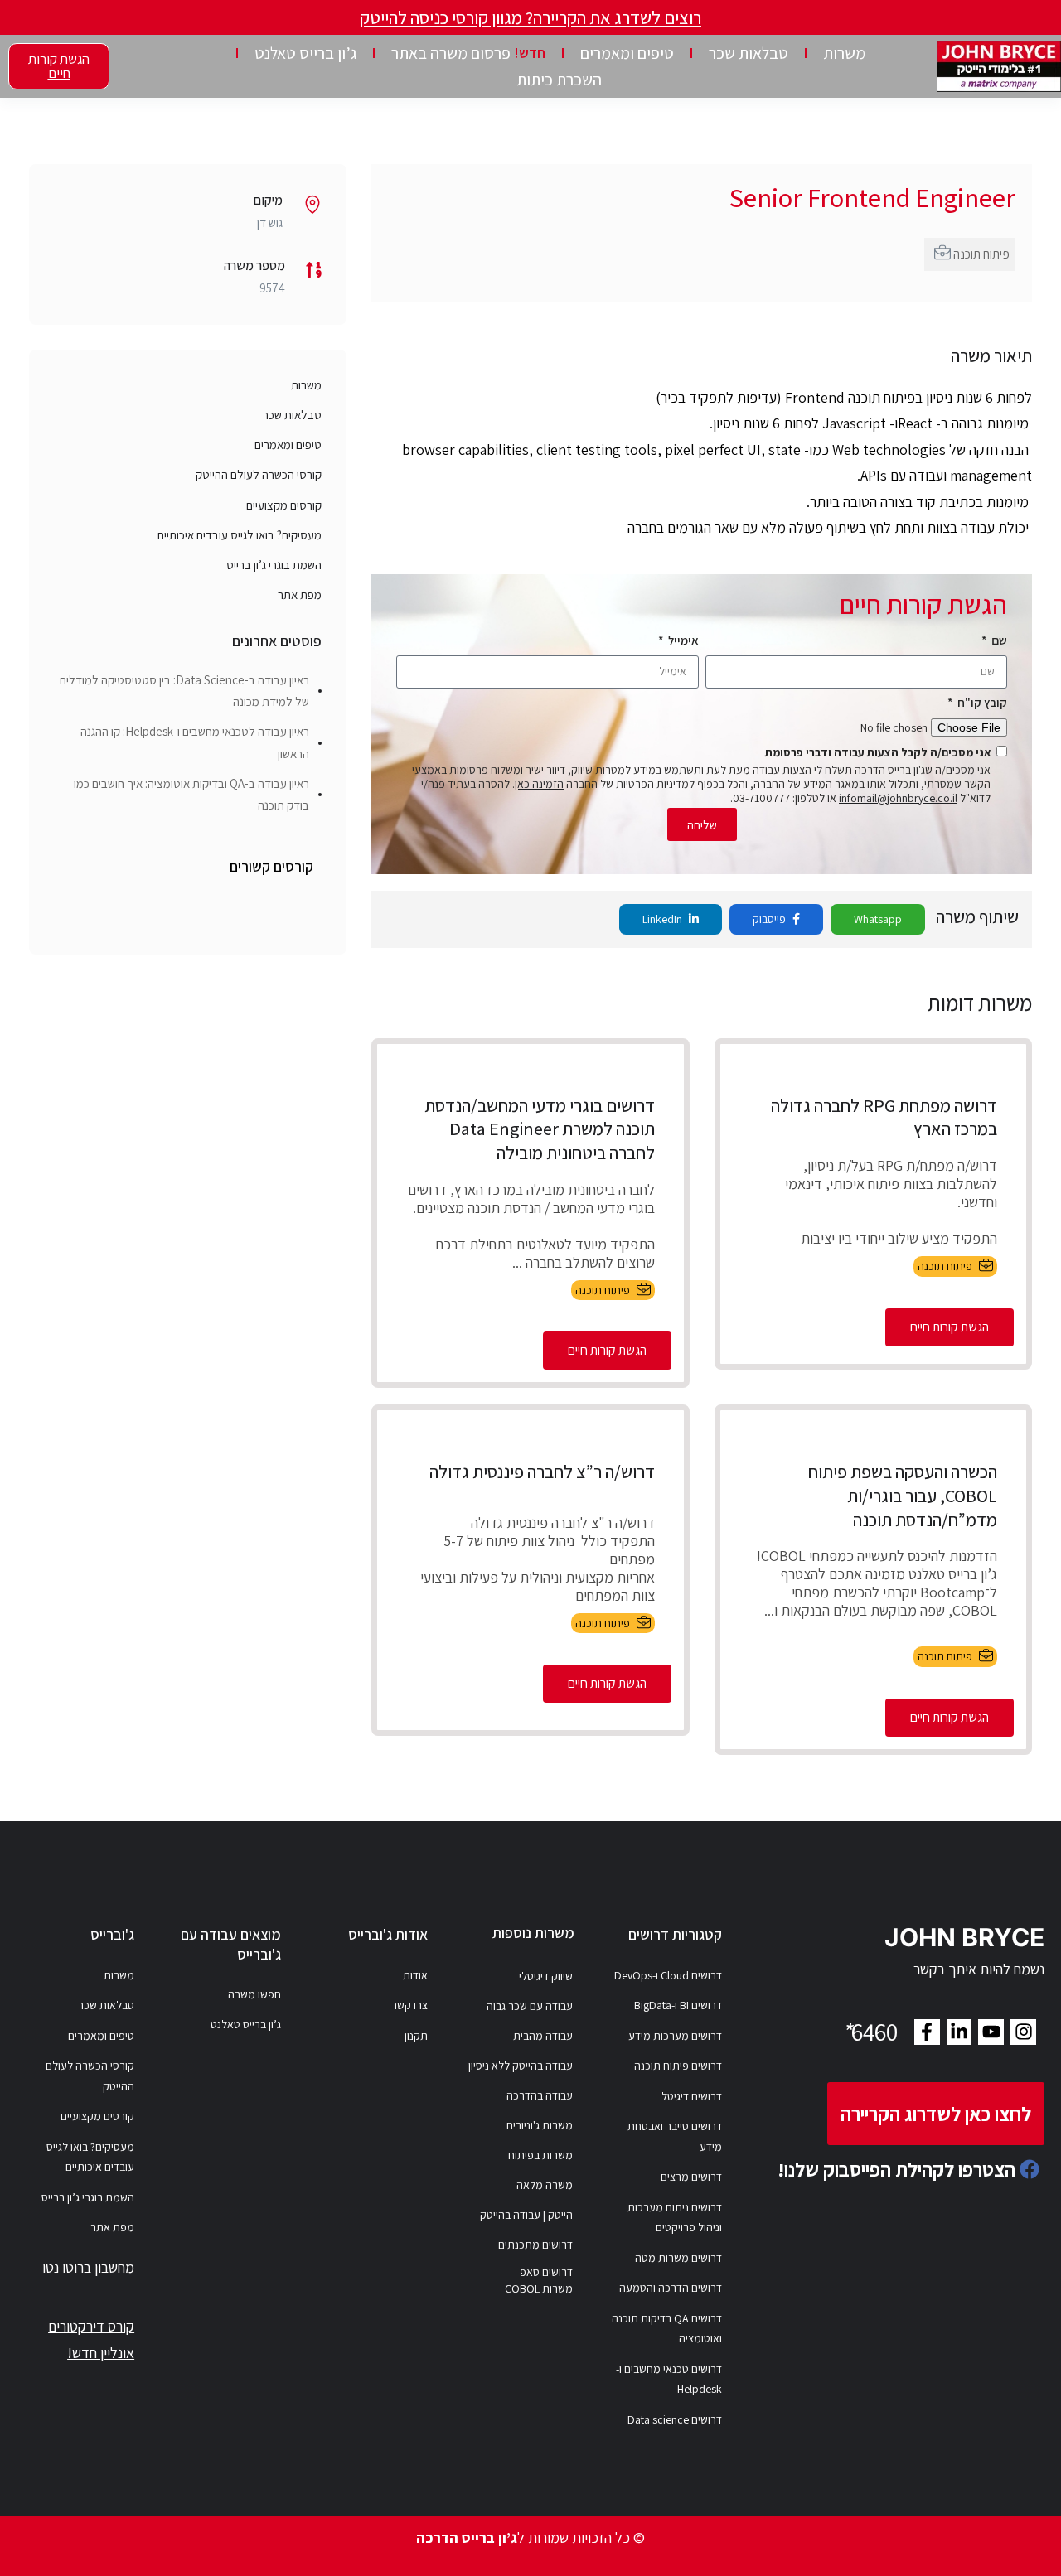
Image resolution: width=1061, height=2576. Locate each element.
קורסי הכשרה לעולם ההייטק (259, 474)
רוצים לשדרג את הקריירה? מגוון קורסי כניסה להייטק (530, 17)
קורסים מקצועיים (284, 505)
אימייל (682, 640)
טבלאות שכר (749, 53)
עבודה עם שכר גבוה (530, 2006)
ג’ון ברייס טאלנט (305, 53)
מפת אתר (300, 594)
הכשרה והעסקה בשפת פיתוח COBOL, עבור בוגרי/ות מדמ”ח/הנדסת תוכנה (903, 1495)
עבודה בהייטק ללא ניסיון (521, 2066)
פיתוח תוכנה (981, 254)
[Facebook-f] (927, 2032)
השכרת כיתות (559, 80)
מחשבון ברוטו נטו (88, 2267)
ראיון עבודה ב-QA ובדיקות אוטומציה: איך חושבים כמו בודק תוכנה (191, 794)
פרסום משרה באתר (468, 53)
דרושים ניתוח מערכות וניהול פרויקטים (674, 2218)
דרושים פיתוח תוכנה (678, 2066)
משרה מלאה (545, 2185)
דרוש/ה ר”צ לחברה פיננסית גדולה (542, 1472)
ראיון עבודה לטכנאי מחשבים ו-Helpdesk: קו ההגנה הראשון (195, 742)
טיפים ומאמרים (627, 53)
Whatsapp (878, 919)
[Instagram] (1023, 2032)
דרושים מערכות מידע (675, 2036)
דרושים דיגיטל (692, 2096)
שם (998, 640)
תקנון (416, 2036)
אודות (415, 1975)
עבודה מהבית (543, 2036)
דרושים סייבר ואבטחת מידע (674, 2136)
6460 (870, 2032)
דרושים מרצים (691, 2177)
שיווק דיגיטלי (546, 1976)
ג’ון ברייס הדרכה (467, 2537)
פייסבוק (770, 919)
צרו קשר (409, 2005)
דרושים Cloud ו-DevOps (668, 1975)
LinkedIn (664, 919)
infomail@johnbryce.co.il (898, 798)
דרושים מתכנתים (535, 2245)
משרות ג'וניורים (540, 2125)
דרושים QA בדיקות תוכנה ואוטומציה (666, 2329)
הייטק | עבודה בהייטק (526, 2215)
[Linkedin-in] (959, 2032)
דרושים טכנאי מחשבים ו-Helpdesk (669, 2379)
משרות (844, 53)
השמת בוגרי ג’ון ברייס (274, 565)
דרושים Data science (675, 2419)
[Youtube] (991, 2032)
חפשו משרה (254, 1994)
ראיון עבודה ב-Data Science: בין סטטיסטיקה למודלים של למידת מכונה (184, 691)
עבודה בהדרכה (540, 2095)
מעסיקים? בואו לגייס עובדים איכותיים (240, 535)
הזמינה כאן (539, 784)
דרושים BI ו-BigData (678, 2005)
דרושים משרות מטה (678, 2258)
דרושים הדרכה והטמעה (671, 2288)
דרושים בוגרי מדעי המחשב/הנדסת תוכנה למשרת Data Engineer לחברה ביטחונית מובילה (540, 1129)
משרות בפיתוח (540, 2155)
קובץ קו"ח (981, 702)
